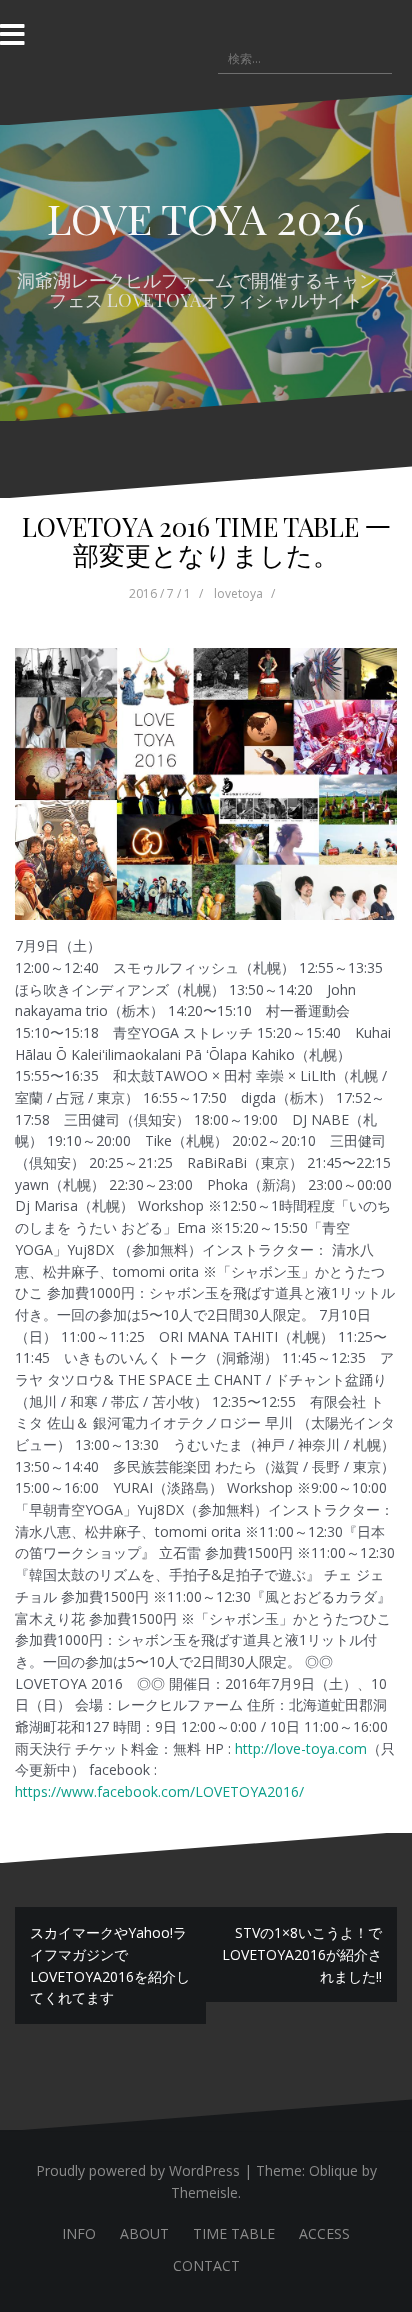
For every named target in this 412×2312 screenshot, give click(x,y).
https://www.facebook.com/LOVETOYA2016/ (159, 1791)
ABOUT (144, 2233)
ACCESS (324, 2233)
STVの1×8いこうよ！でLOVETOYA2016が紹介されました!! (302, 1954)
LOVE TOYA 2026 (206, 218)
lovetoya (238, 593)
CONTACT (206, 2265)
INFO (79, 2233)
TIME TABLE (234, 2233)
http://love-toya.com (301, 1748)
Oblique (333, 2170)
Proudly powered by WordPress (138, 2170)
